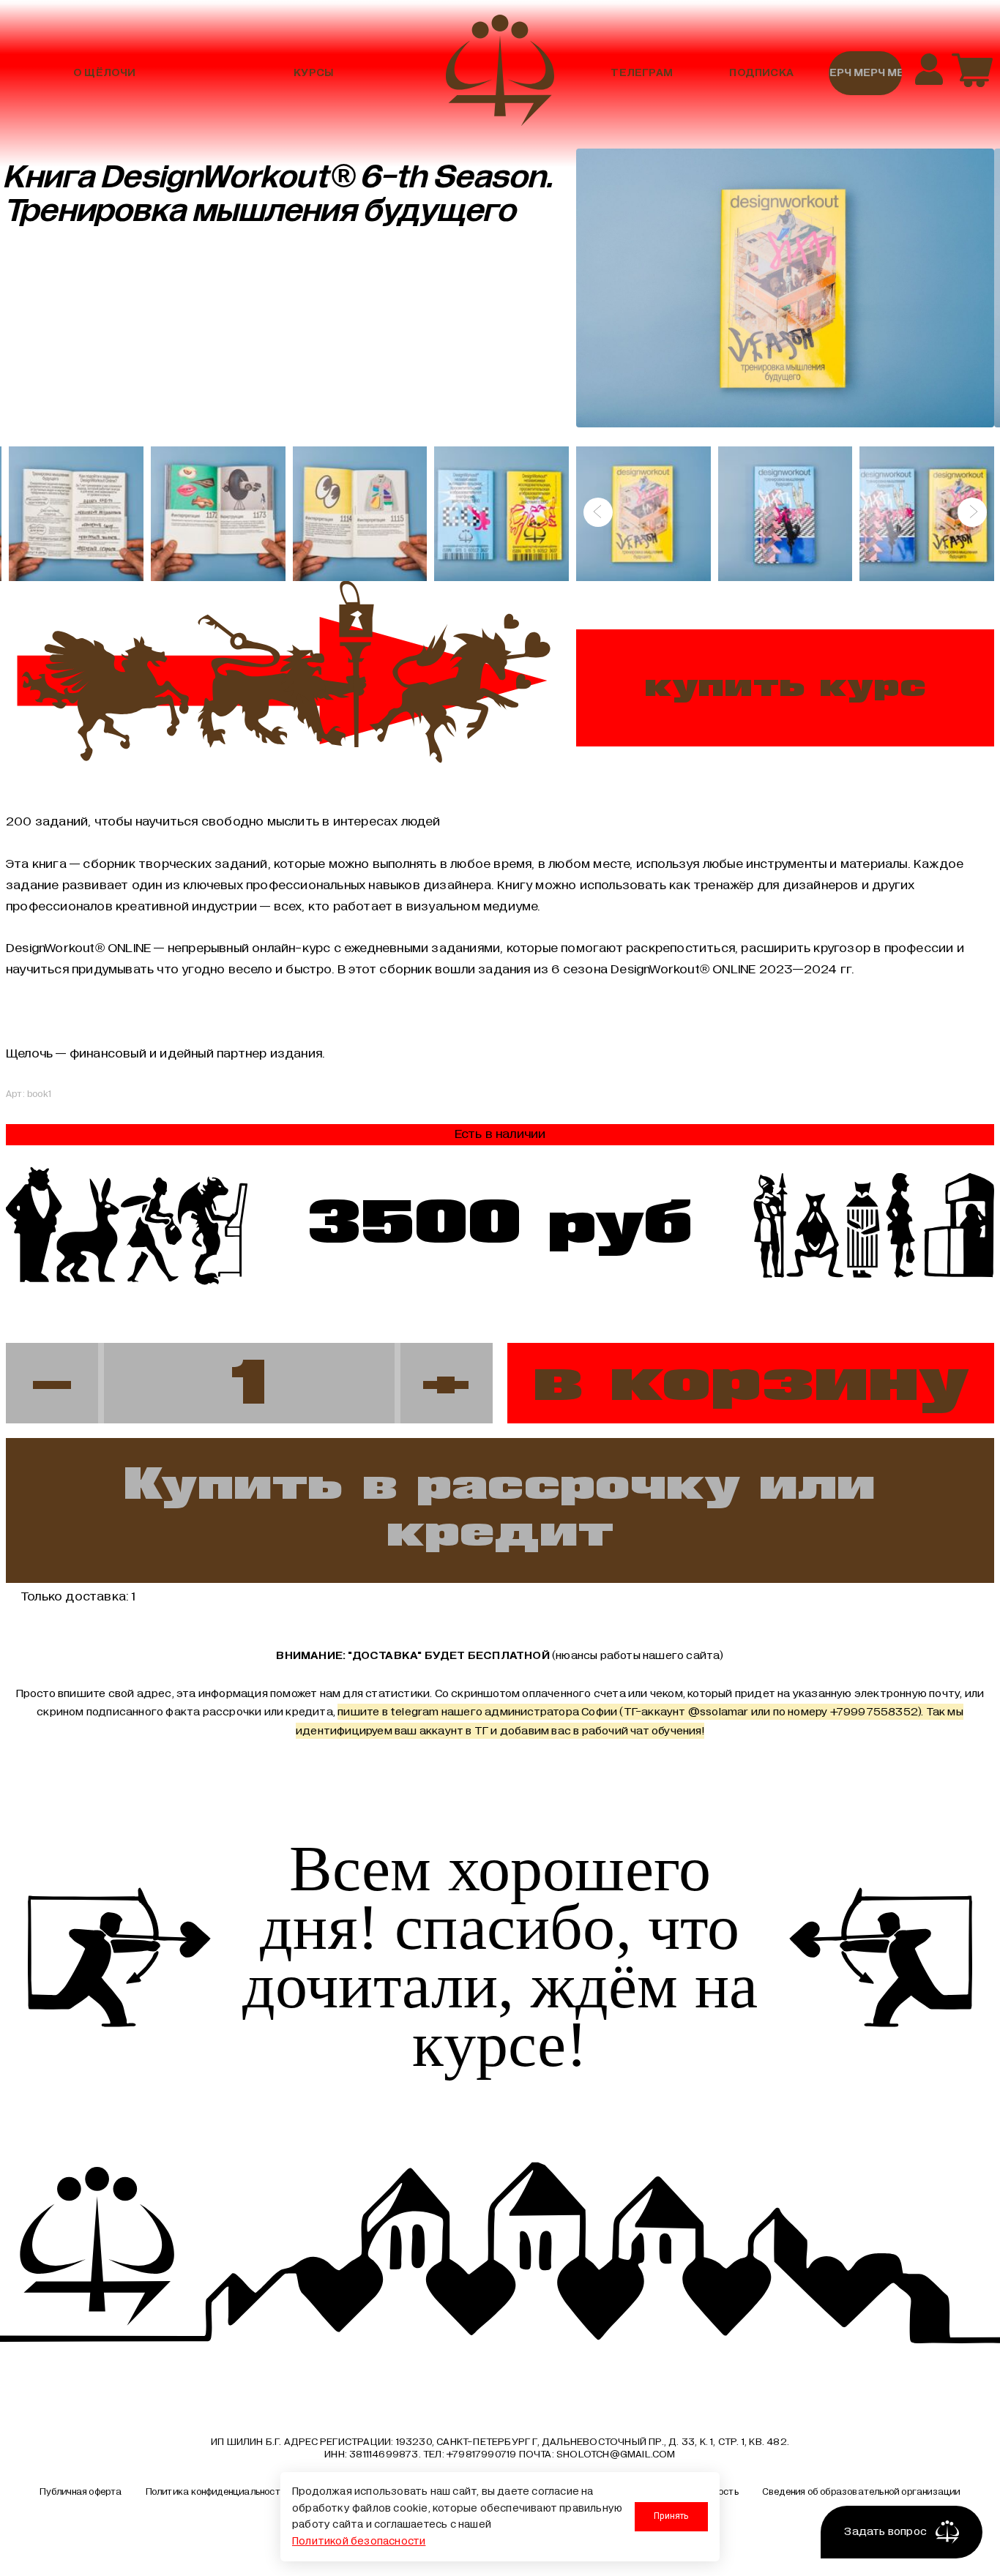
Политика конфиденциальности (216, 2492)
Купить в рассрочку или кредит (500, 1510)
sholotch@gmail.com (616, 2454)
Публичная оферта (81, 2492)
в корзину (751, 1383)
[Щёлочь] (500, 73)
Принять (671, 2516)
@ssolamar (719, 1712)
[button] (598, 512)
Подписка (761, 73)
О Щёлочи (105, 73)
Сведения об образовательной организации (861, 2492)
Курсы (313, 73)
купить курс (785, 687)
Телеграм (642, 73)
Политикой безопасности (359, 2541)
